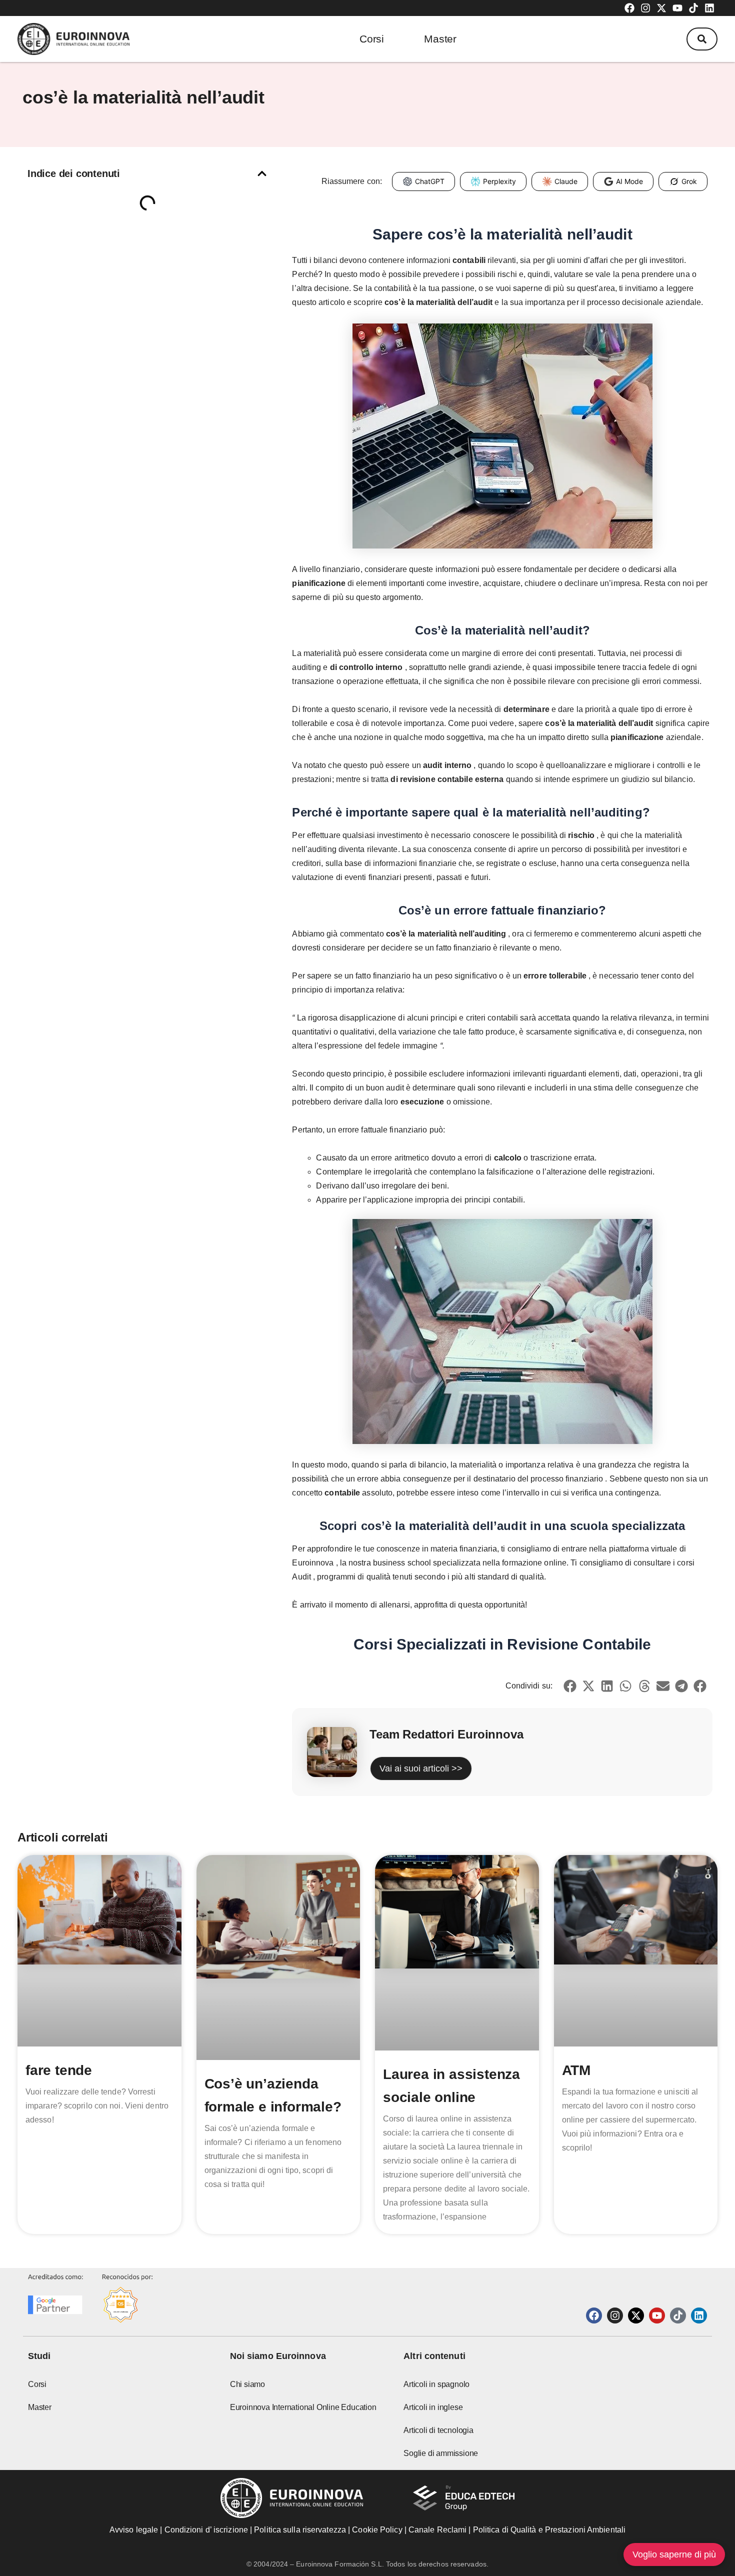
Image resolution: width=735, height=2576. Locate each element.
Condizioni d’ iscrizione (206, 2530)
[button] (702, 39)
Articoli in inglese (433, 2407)
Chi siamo (247, 2384)
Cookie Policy (377, 2530)
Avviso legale (134, 2530)
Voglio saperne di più (674, 2554)
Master (440, 39)
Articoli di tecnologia (438, 2430)
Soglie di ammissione (441, 2453)
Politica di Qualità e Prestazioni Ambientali (549, 2530)
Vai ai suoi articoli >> (421, 1768)
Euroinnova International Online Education (303, 2407)
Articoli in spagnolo (436, 2384)
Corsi (372, 39)
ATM (576, 2070)
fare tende (59, 2070)
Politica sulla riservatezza (300, 2530)
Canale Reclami (439, 2530)
